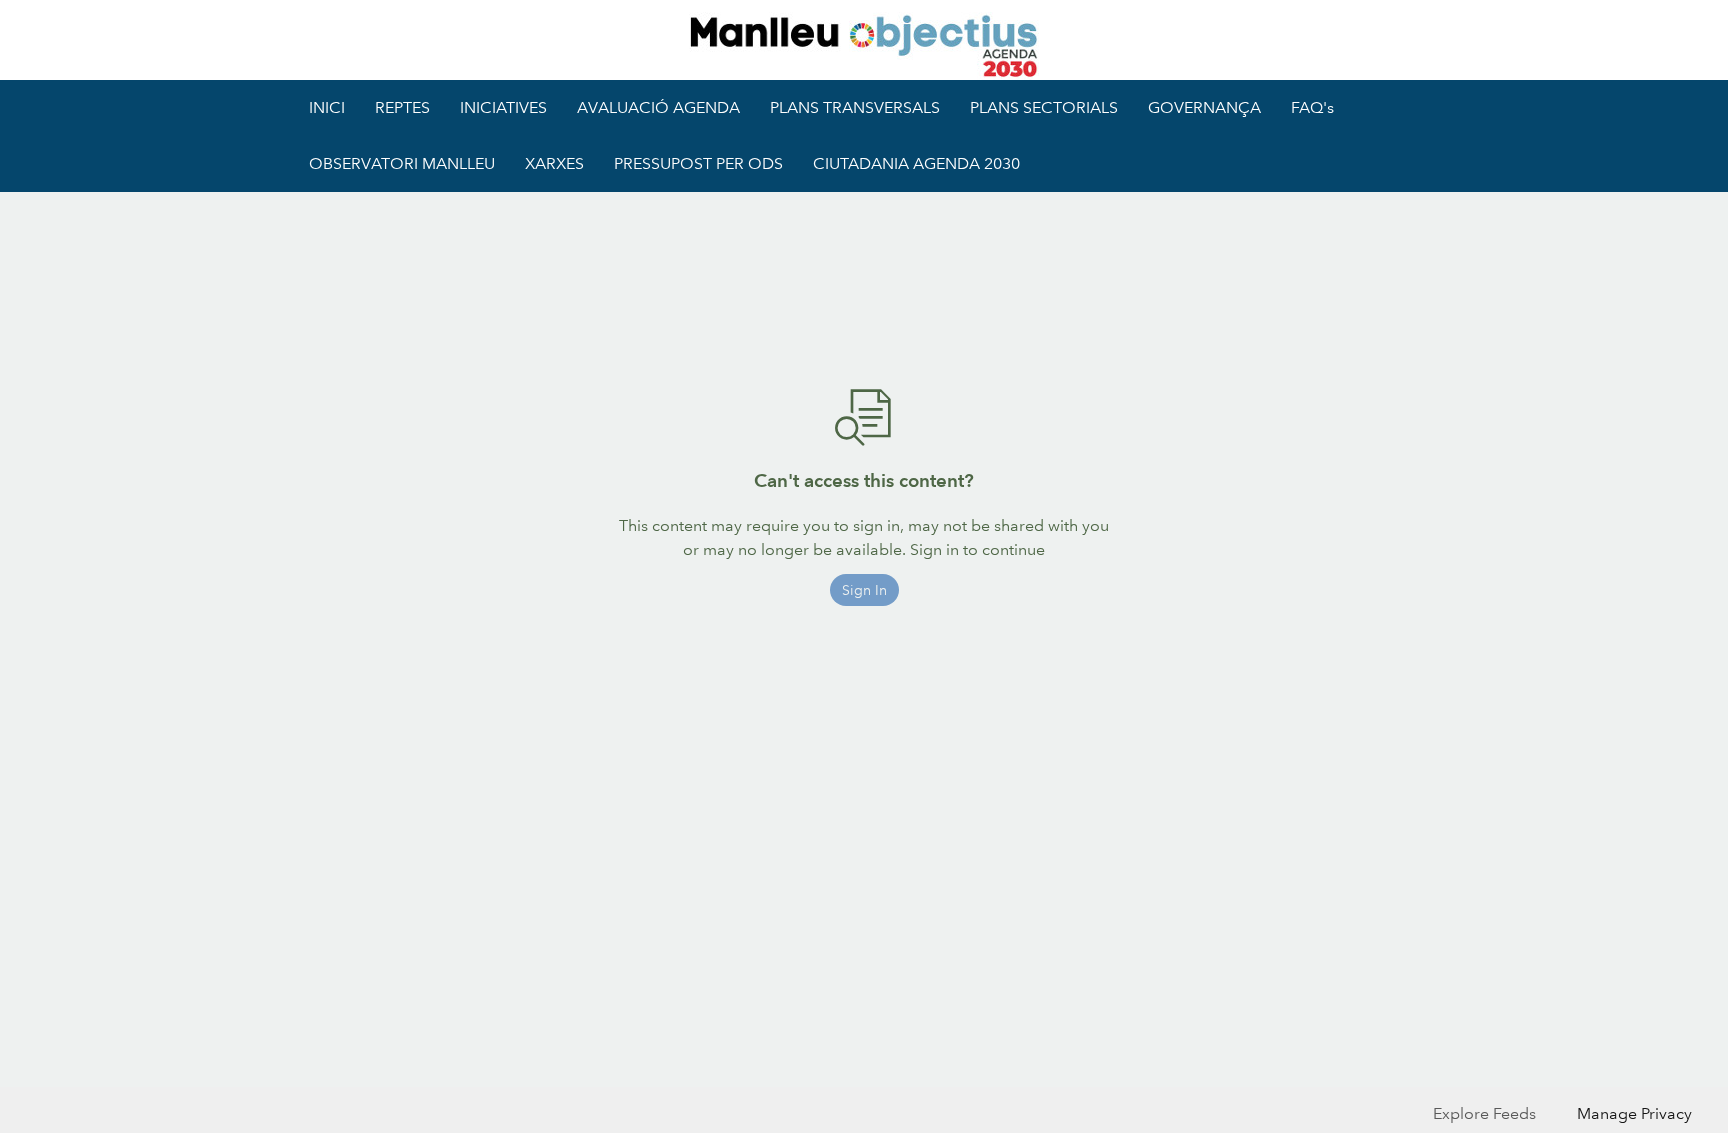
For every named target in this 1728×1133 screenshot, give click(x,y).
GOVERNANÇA (1204, 107)
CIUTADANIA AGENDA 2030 (916, 163)
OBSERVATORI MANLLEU (402, 163)
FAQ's (1312, 107)
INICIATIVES (503, 107)
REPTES (402, 107)
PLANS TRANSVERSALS (855, 107)
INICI (327, 107)
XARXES (554, 163)
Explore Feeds (1484, 1113)
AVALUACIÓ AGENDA (658, 107)
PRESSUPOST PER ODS (698, 163)
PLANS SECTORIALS (1044, 107)
